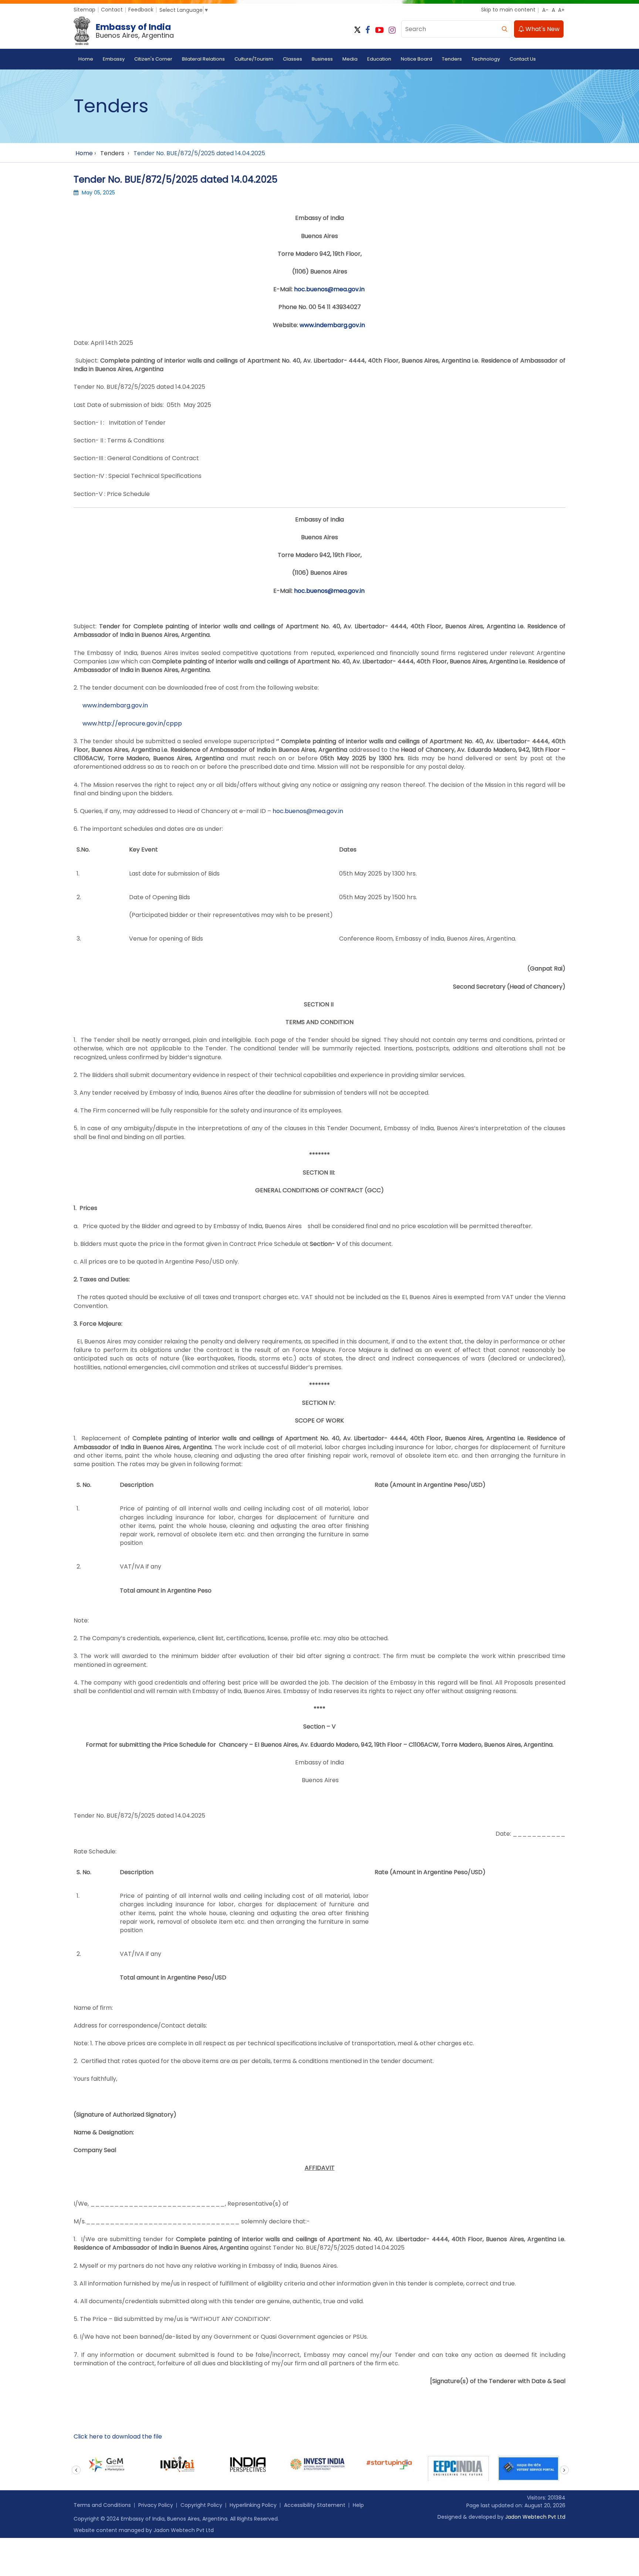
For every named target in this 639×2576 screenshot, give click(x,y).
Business (322, 59)
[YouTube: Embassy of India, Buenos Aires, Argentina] (379, 30)
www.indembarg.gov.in (332, 325)
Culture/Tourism (254, 59)
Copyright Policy (201, 2505)
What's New (542, 29)
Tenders (452, 59)
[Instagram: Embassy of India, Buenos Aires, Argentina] (392, 30)
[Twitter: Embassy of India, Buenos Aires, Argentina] (357, 30)
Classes (293, 59)
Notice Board (417, 59)
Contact (112, 10)
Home (86, 59)
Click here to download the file (118, 2436)
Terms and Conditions (102, 2505)
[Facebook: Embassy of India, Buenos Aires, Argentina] (368, 30)
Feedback (141, 10)
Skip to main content (508, 10)
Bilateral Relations (203, 59)
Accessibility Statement (315, 2505)
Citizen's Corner (153, 59)
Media (350, 59)
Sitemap (84, 10)
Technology (486, 59)
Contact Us (523, 59)
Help (358, 2505)
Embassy (114, 59)
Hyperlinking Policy (253, 2505)
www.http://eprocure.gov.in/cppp (132, 723)
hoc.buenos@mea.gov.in (329, 289)
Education (379, 59)
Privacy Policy (156, 2505)
